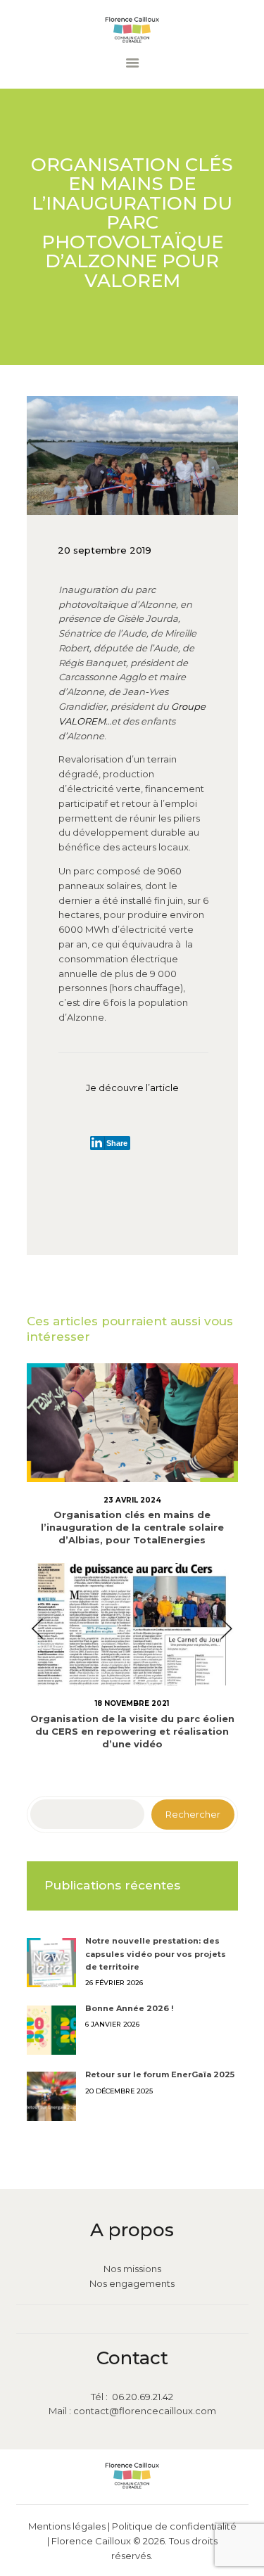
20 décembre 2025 (119, 2091)
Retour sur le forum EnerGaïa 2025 (160, 2074)
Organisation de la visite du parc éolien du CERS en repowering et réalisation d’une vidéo (132, 1731)
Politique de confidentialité (174, 2526)
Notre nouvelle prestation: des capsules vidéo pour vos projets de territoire (156, 1953)
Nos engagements (132, 2283)
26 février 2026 (114, 1983)
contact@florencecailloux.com (145, 2411)
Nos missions (132, 2269)
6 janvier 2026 (112, 2024)
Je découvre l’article (133, 1088)
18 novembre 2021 (132, 1703)
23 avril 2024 (132, 1500)
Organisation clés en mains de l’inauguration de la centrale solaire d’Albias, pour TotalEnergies (132, 1527)
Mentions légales (67, 2526)
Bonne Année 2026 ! (129, 2008)
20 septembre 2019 (105, 550)
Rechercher (193, 1814)
